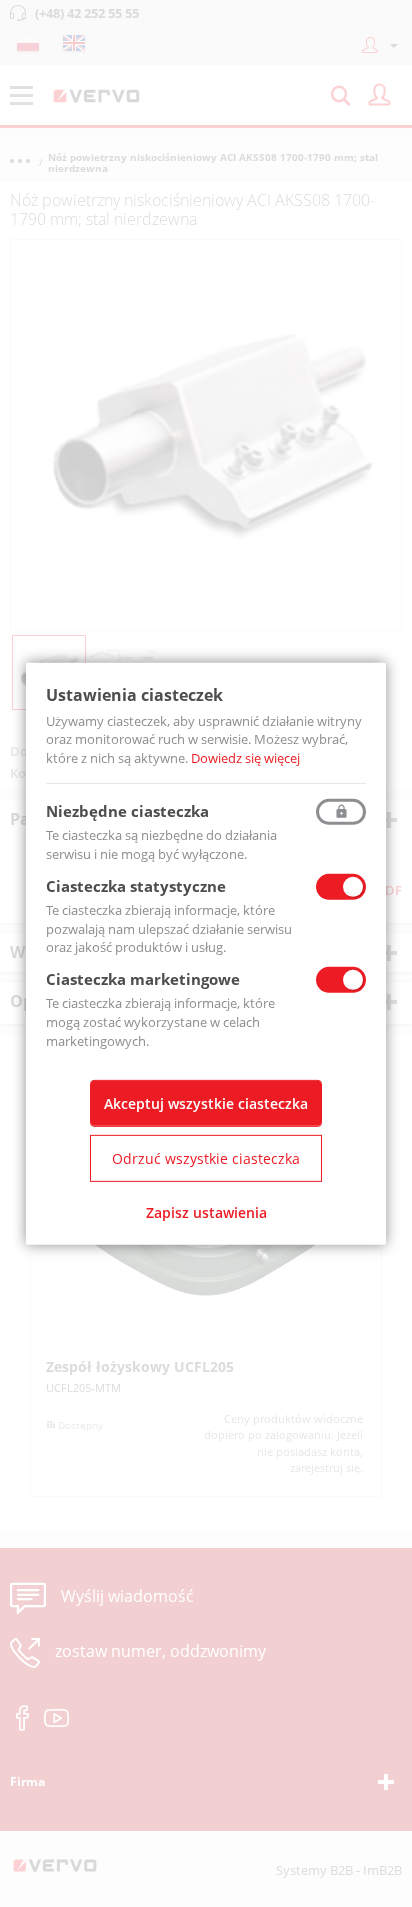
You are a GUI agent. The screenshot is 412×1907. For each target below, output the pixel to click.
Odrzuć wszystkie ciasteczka (206, 1158)
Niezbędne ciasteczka (127, 811)
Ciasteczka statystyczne (136, 886)
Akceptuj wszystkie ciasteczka (206, 1103)
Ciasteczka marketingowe (143, 979)
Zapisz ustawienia (206, 1212)
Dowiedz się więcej (245, 758)
